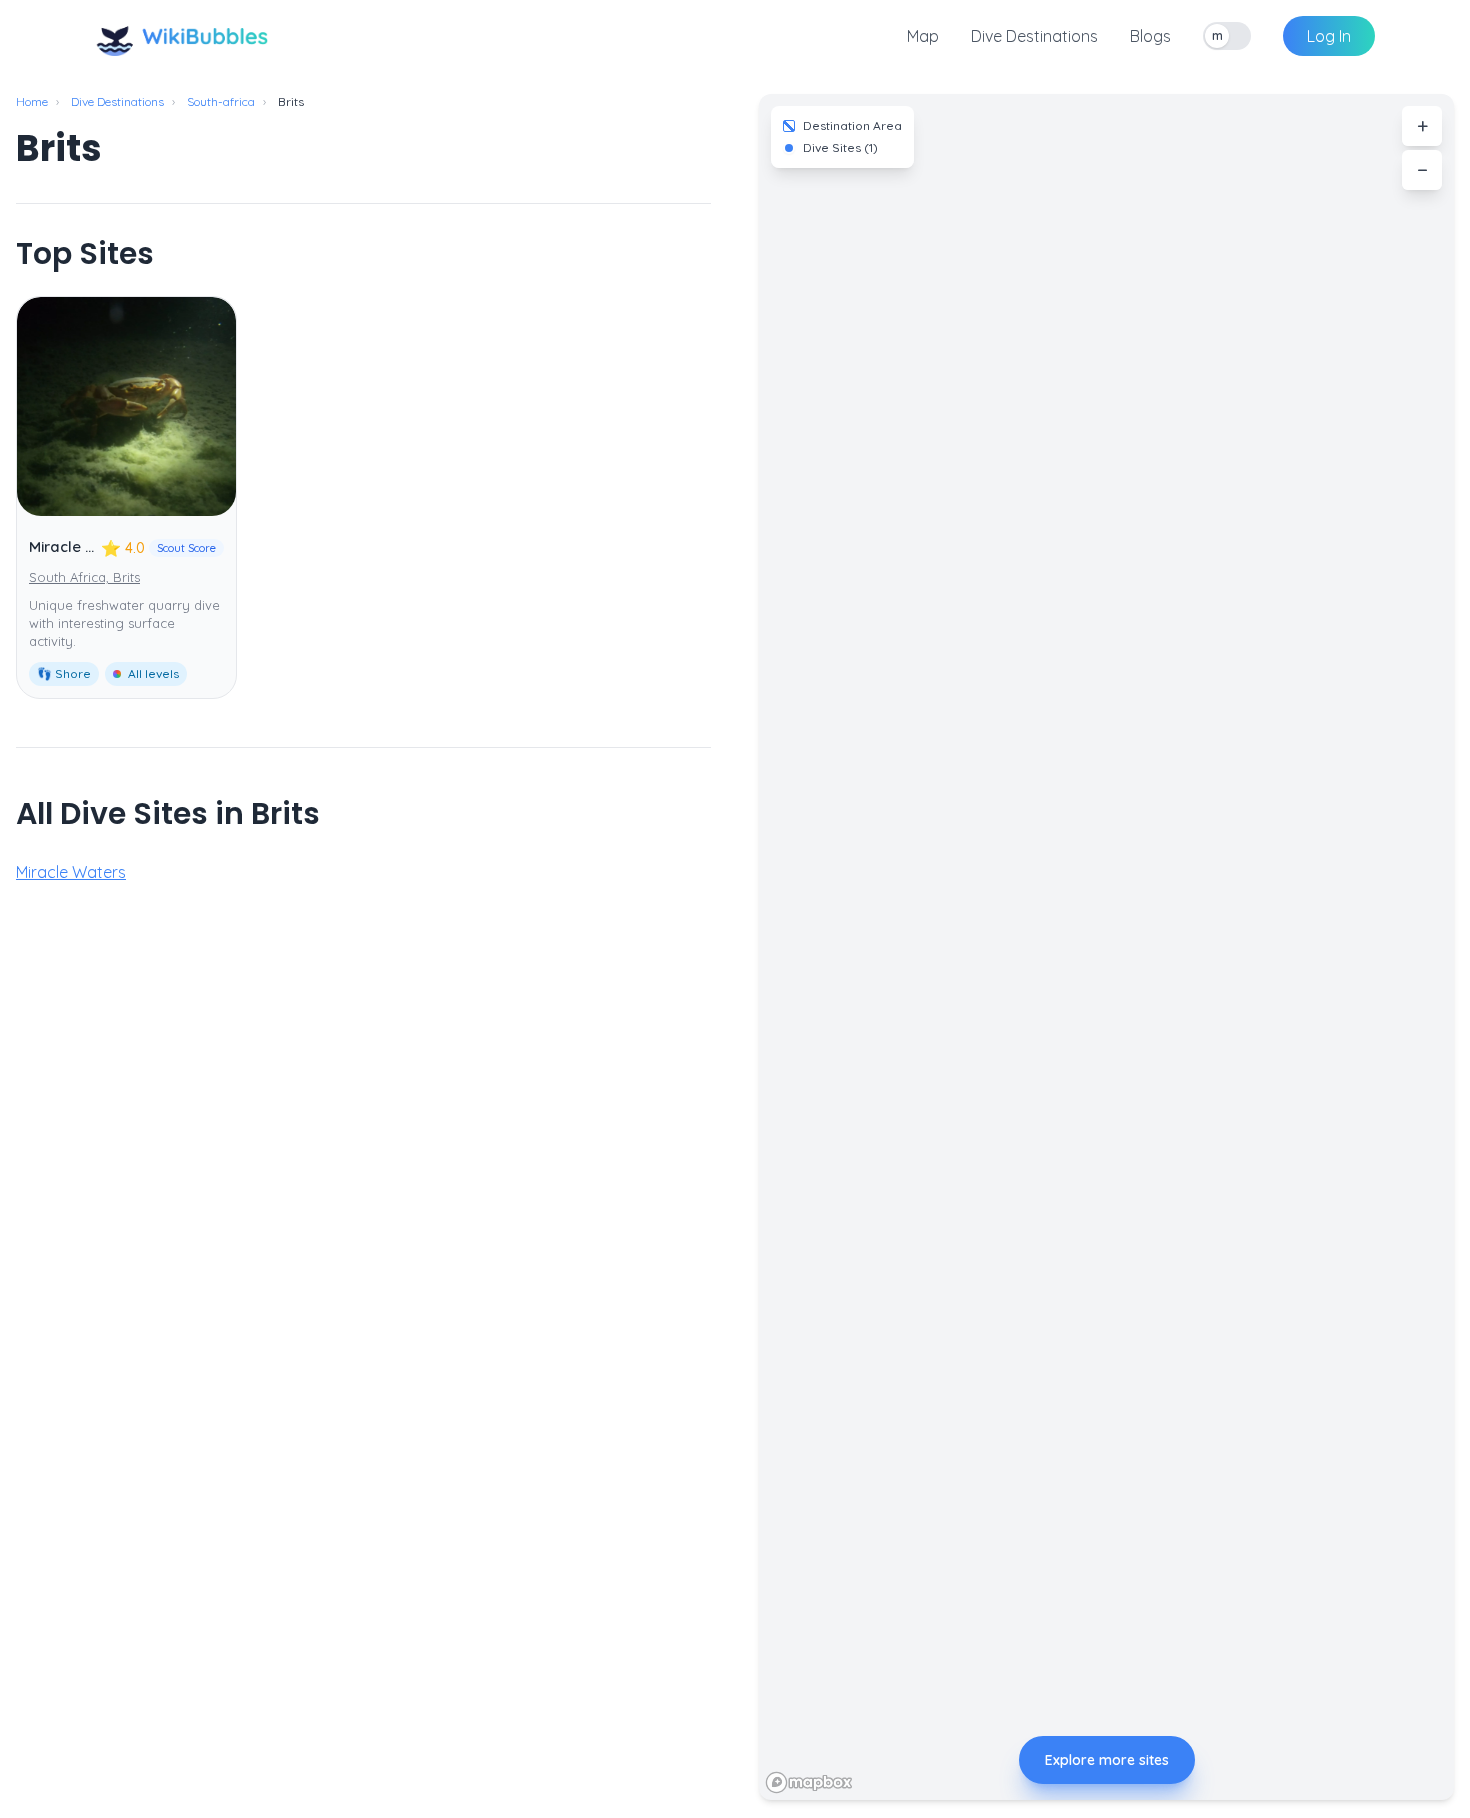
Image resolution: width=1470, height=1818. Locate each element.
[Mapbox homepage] (809, 1782)
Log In (1329, 36)
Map (923, 36)
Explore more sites (1107, 1760)
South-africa (221, 101)
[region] (1106, 947)
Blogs (1150, 36)
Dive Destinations (1034, 36)
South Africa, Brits (84, 577)
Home (32, 101)
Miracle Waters (83, 546)
